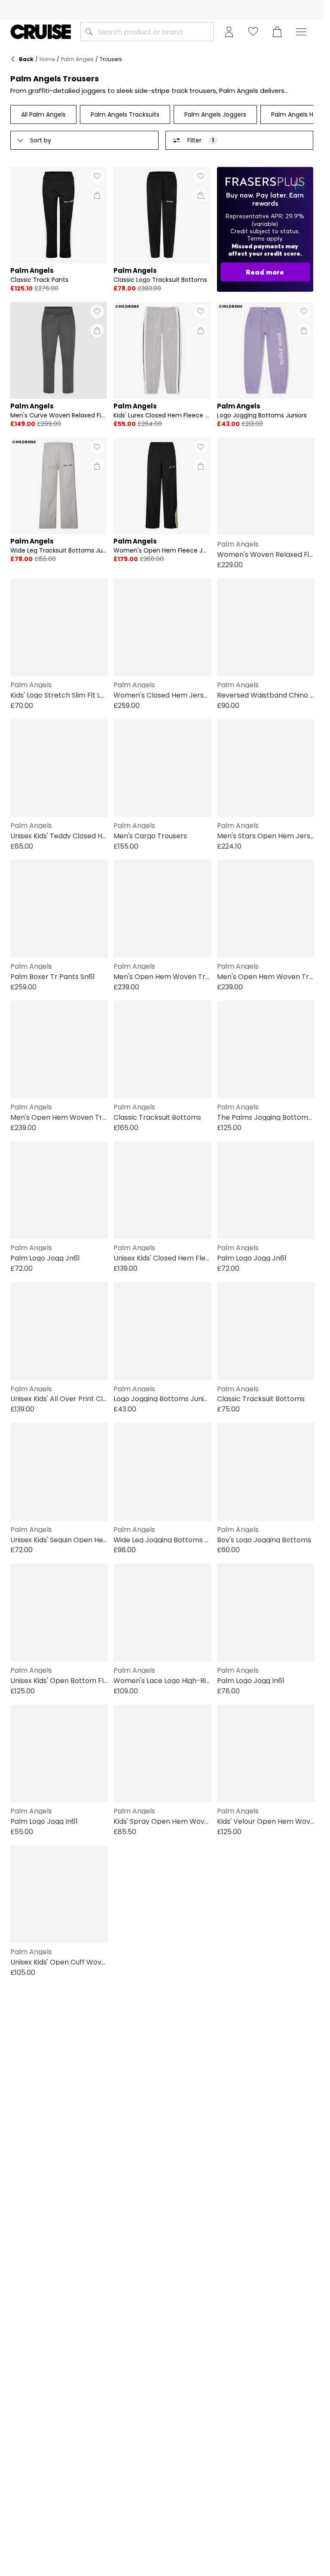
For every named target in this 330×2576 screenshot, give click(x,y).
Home (47, 59)
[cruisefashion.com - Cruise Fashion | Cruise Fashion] (41, 32)
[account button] (229, 32)
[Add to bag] (97, 195)
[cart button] (277, 32)
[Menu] (301, 32)
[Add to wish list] (97, 176)
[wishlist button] (253, 32)
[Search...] (89, 32)
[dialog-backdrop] (265, 229)
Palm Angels (77, 59)
